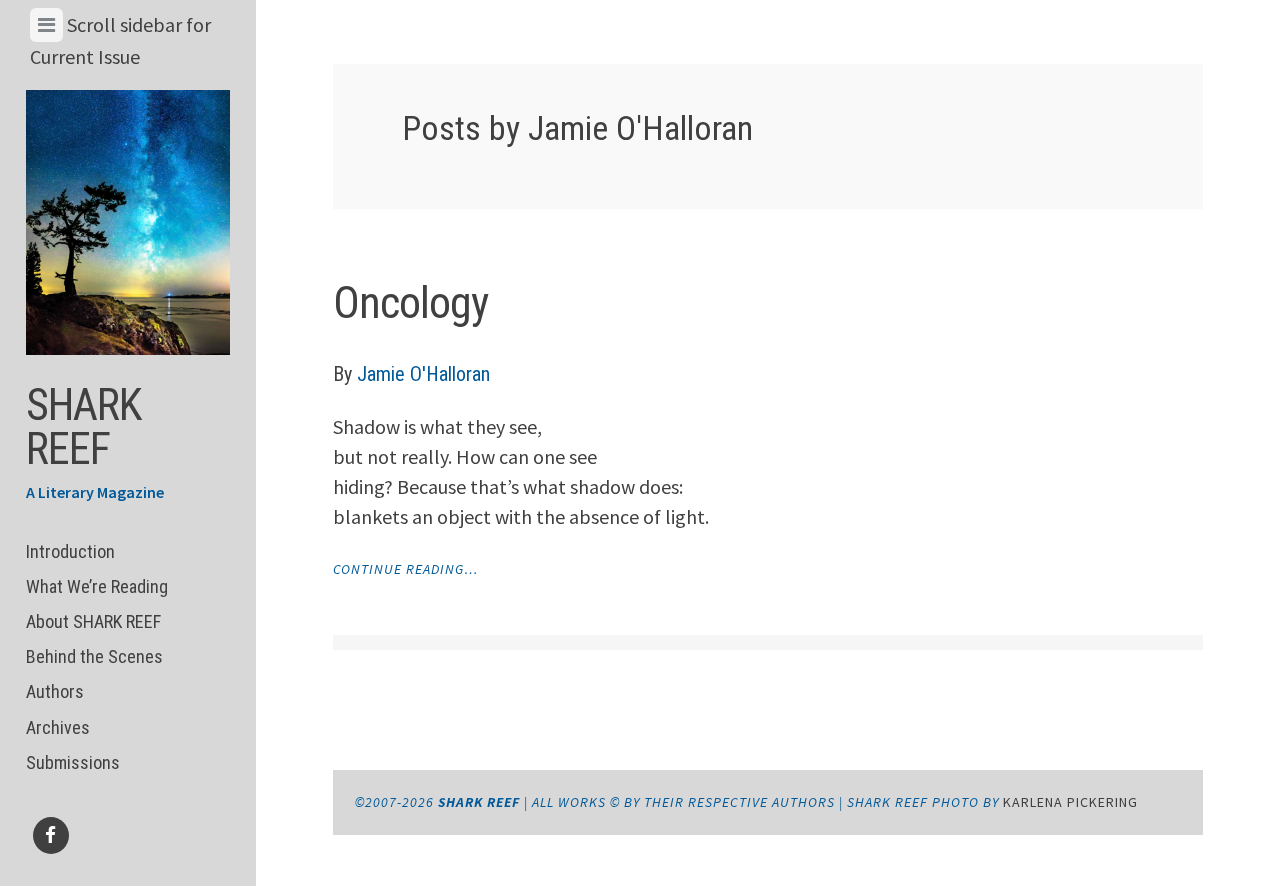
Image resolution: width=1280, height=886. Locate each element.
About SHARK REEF (93, 621)
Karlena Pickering (1070, 802)
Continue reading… (405, 569)
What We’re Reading (97, 586)
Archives (58, 727)
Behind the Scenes (94, 656)
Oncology (410, 303)
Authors (55, 691)
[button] (128, 222)
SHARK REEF (83, 427)
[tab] (46, 25)
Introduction (70, 551)
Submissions (73, 762)
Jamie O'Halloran (423, 374)
